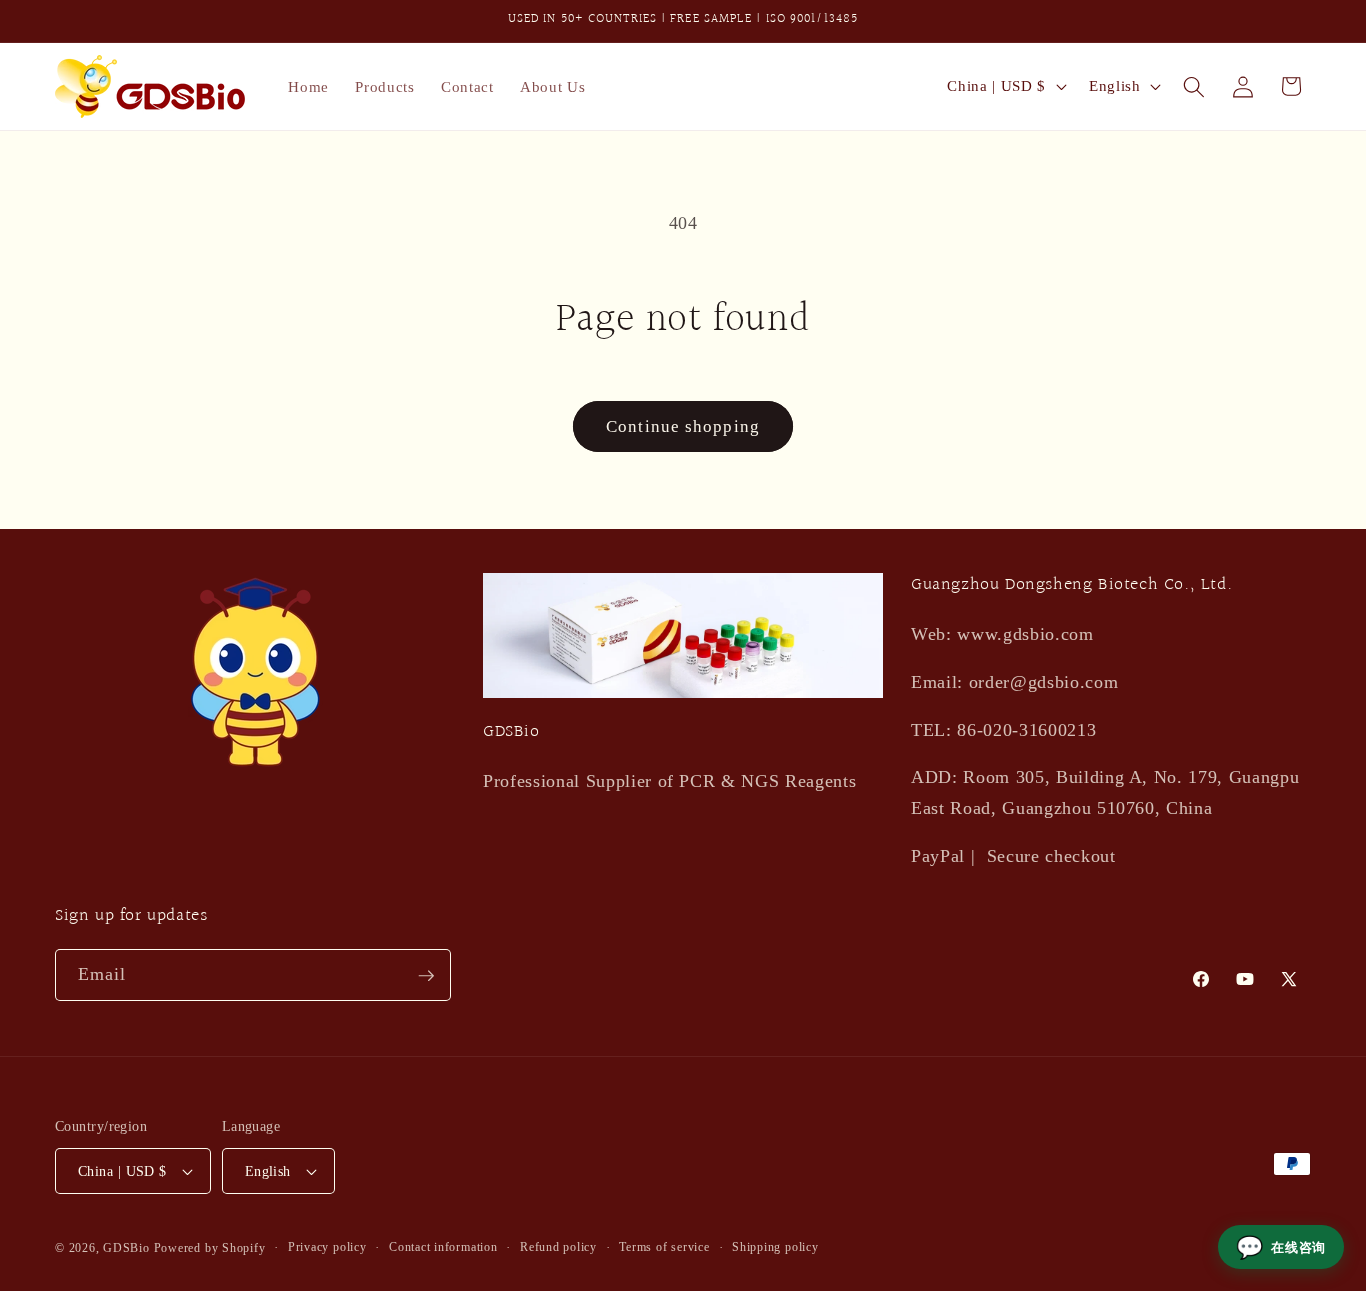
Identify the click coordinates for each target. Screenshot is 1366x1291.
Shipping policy (775, 1247)
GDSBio (126, 1248)
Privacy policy (327, 1247)
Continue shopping (683, 426)
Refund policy (558, 1247)
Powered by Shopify (210, 1248)
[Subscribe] (426, 976)
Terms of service (664, 1247)
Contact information (443, 1247)
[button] (1194, 86)
